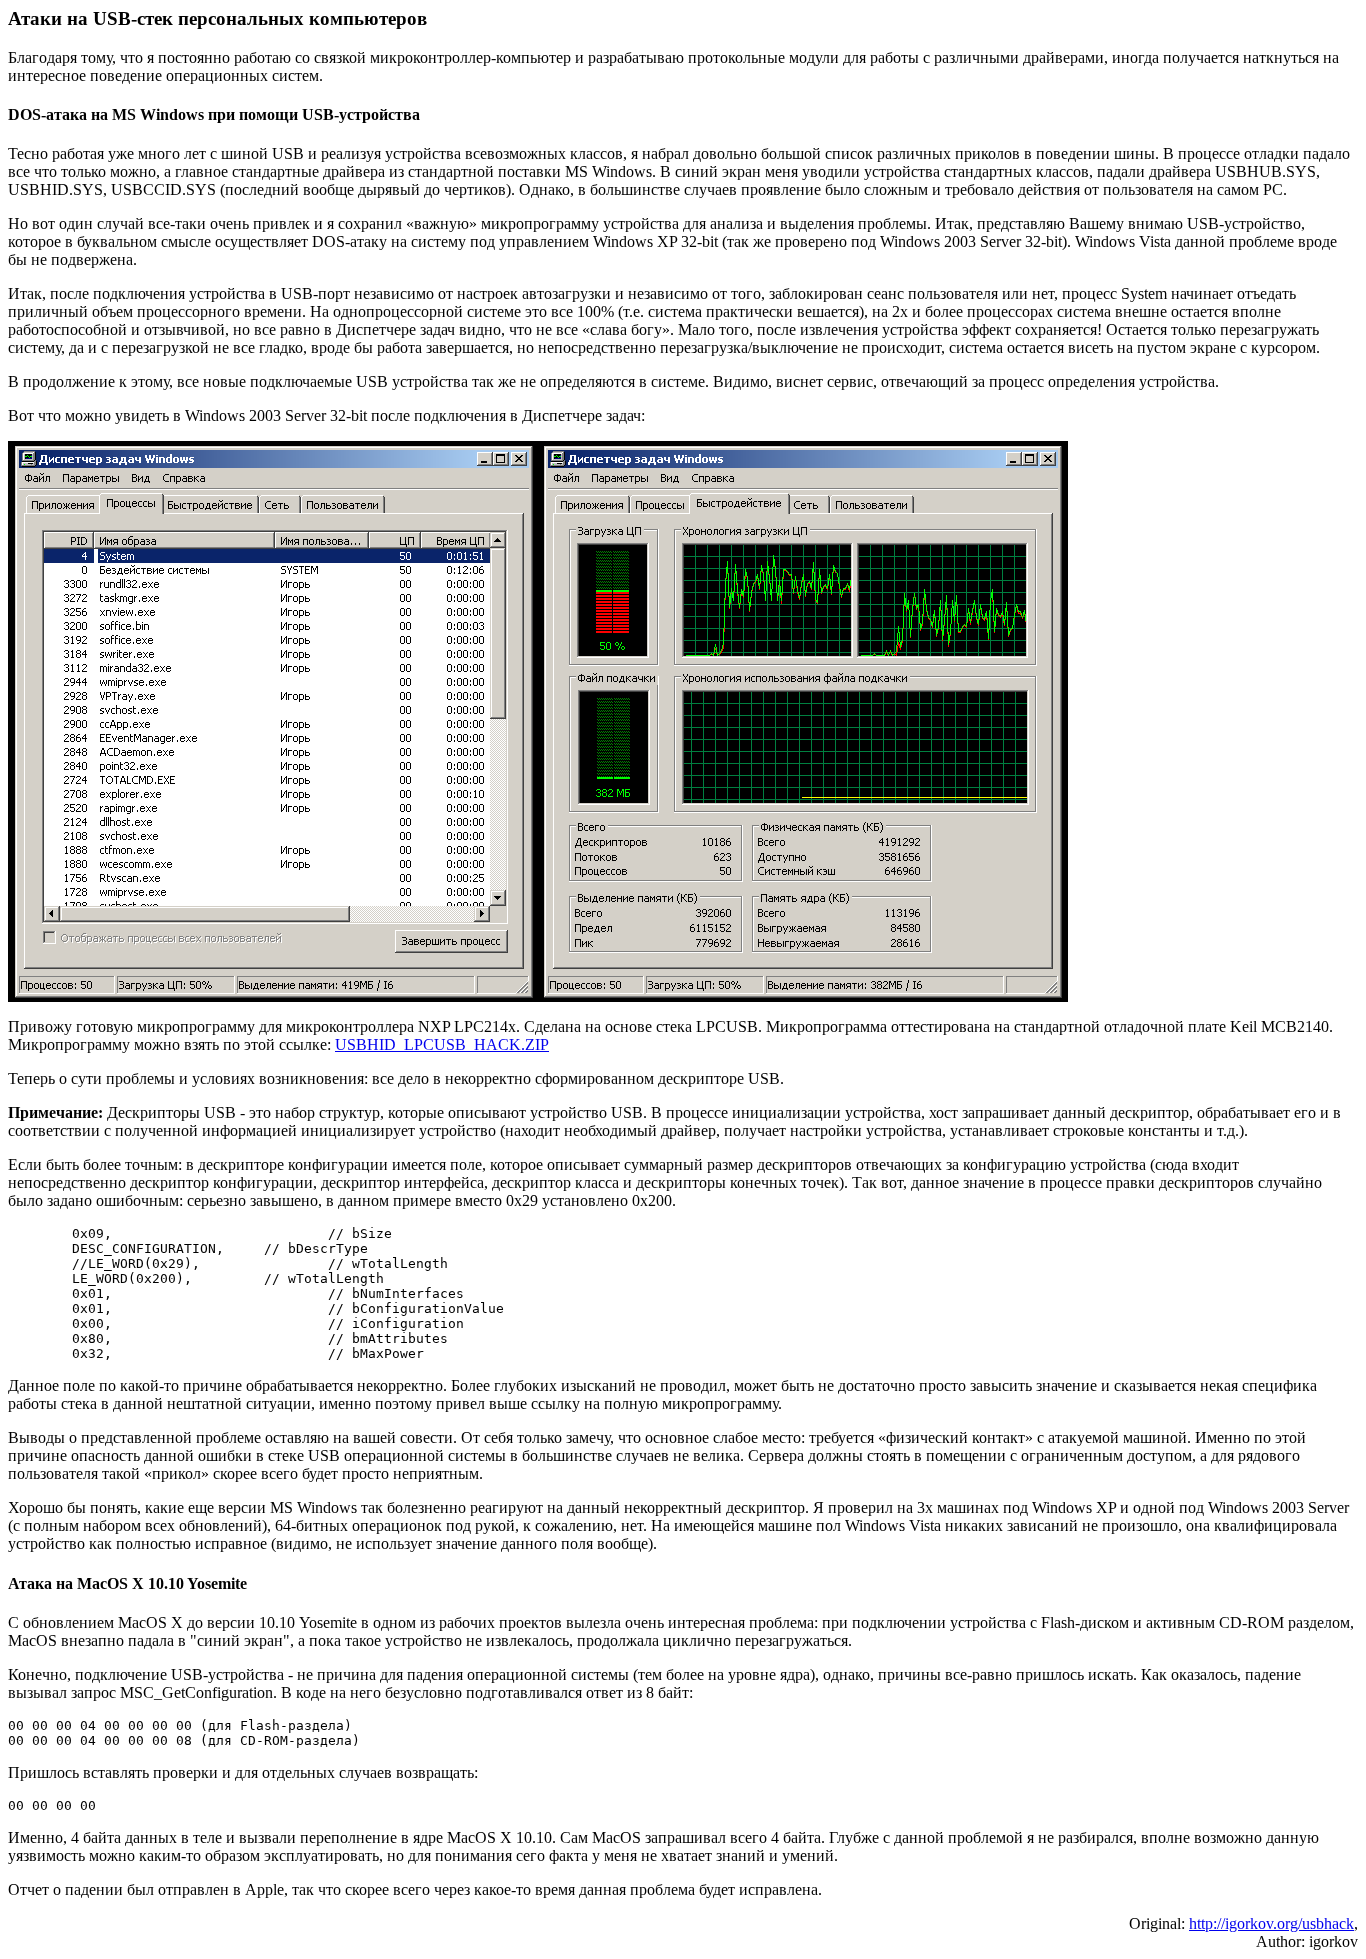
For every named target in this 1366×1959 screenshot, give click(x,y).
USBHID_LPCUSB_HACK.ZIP (442, 1044)
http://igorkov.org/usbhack (1271, 1923)
